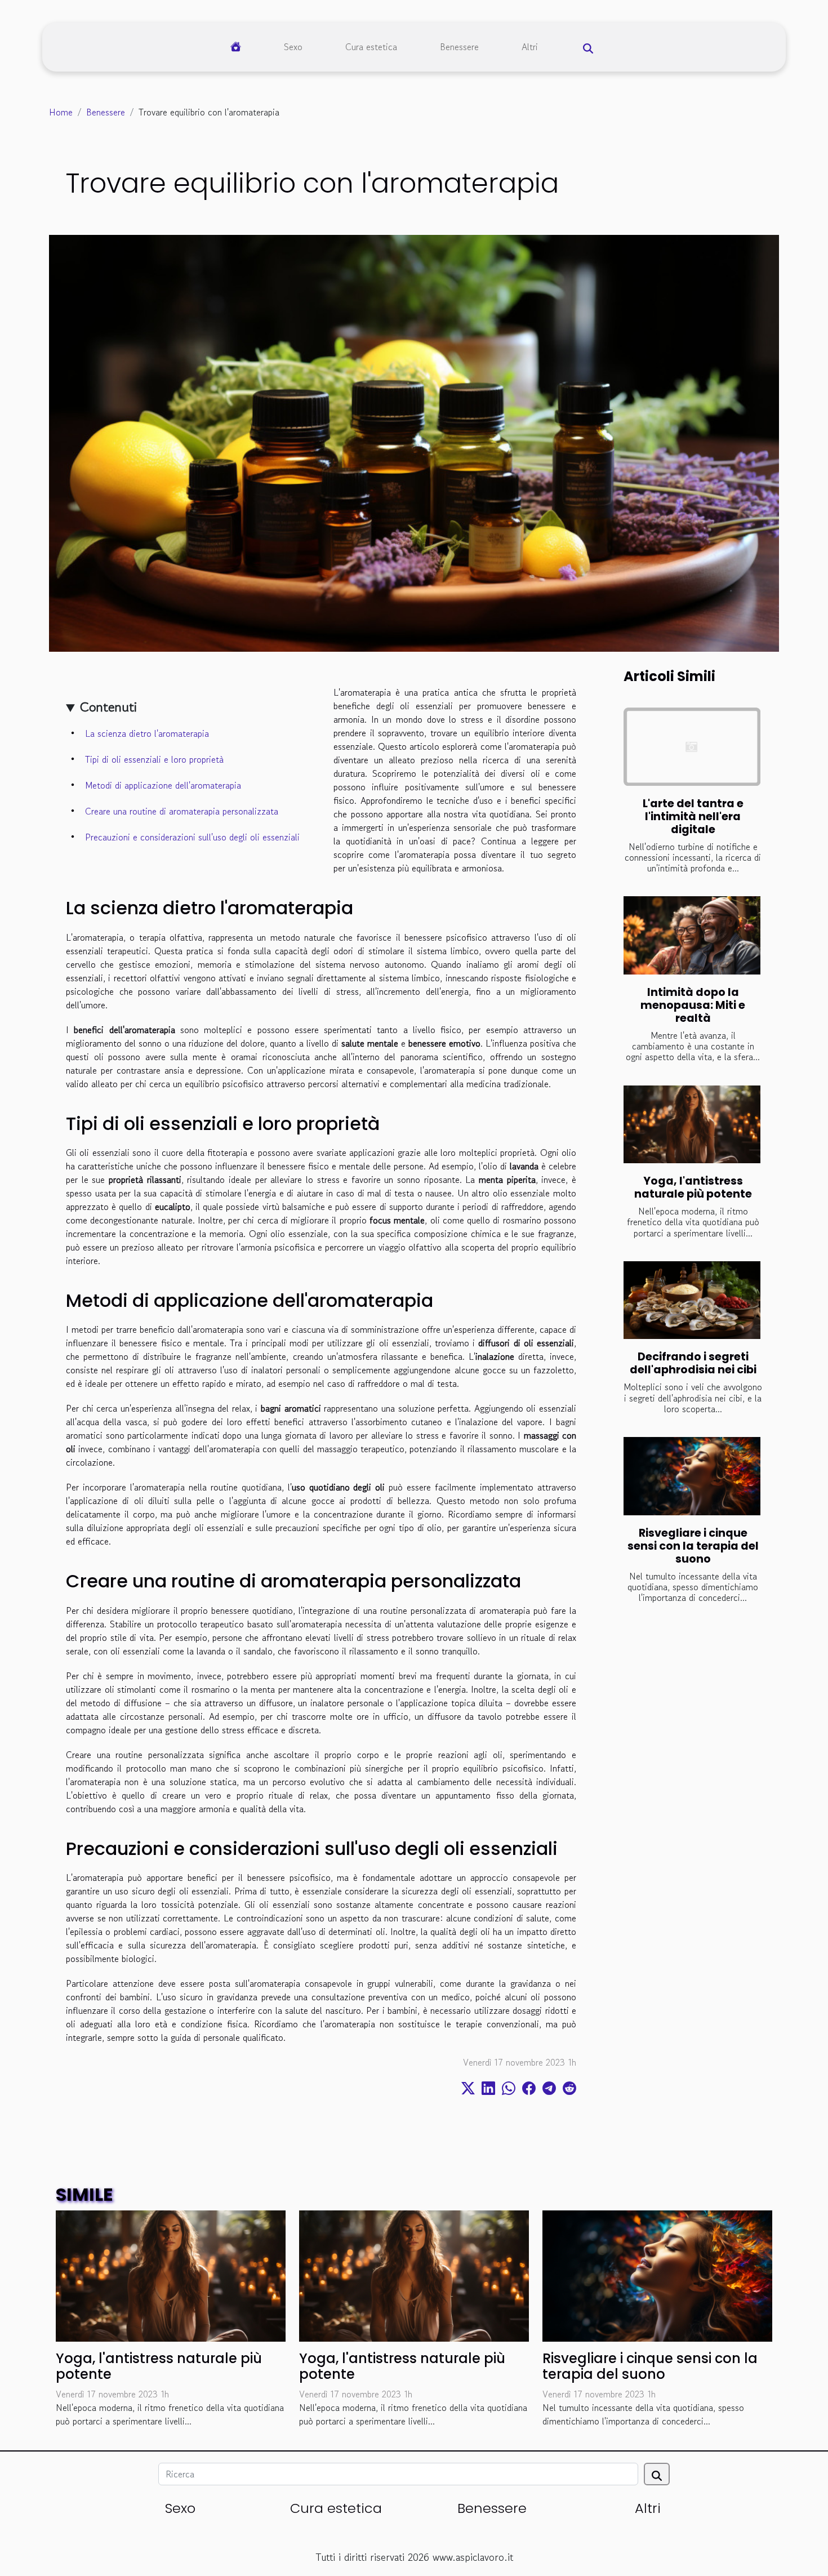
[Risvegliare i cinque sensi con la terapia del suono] (692, 1476)
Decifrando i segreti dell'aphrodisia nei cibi (693, 1363)
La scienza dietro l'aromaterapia (147, 733)
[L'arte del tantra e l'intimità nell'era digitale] (692, 747)
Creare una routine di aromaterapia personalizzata (182, 811)
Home (61, 112)
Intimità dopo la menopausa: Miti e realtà (693, 1005)
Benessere (459, 47)
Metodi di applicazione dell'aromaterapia (163, 785)
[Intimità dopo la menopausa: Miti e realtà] (692, 935)
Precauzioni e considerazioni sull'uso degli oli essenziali (192, 837)
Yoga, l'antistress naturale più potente (693, 1187)
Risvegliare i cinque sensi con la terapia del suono (693, 1546)
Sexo (293, 47)
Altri (530, 47)
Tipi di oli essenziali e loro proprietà (154, 759)
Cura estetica (371, 47)
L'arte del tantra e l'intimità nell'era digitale (693, 817)
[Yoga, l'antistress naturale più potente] (692, 1125)
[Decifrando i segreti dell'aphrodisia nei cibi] (692, 1300)
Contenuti (108, 707)
